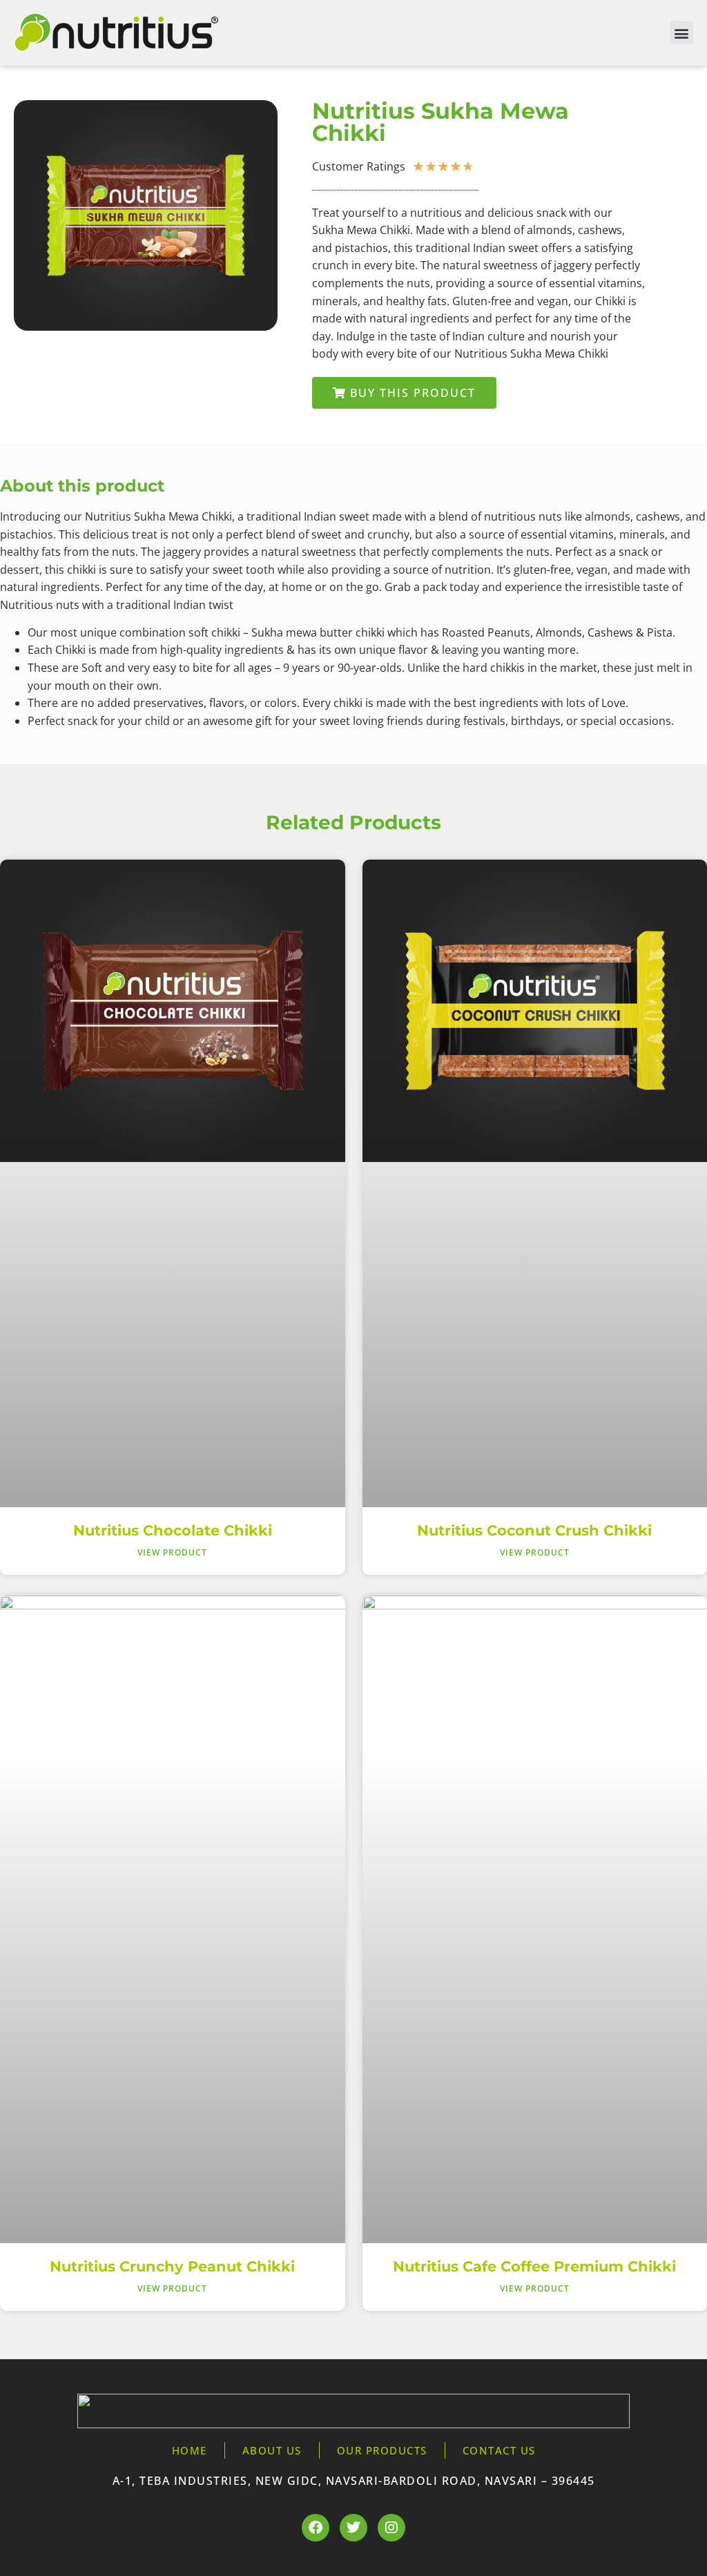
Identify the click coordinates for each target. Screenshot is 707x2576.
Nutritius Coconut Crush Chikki (534, 1530)
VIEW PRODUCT (172, 1552)
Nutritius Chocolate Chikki (173, 1530)
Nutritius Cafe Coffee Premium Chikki (534, 2266)
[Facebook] (316, 2528)
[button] (682, 33)
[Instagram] (391, 2528)
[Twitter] (353, 2528)
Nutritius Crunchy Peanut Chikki (172, 2266)
